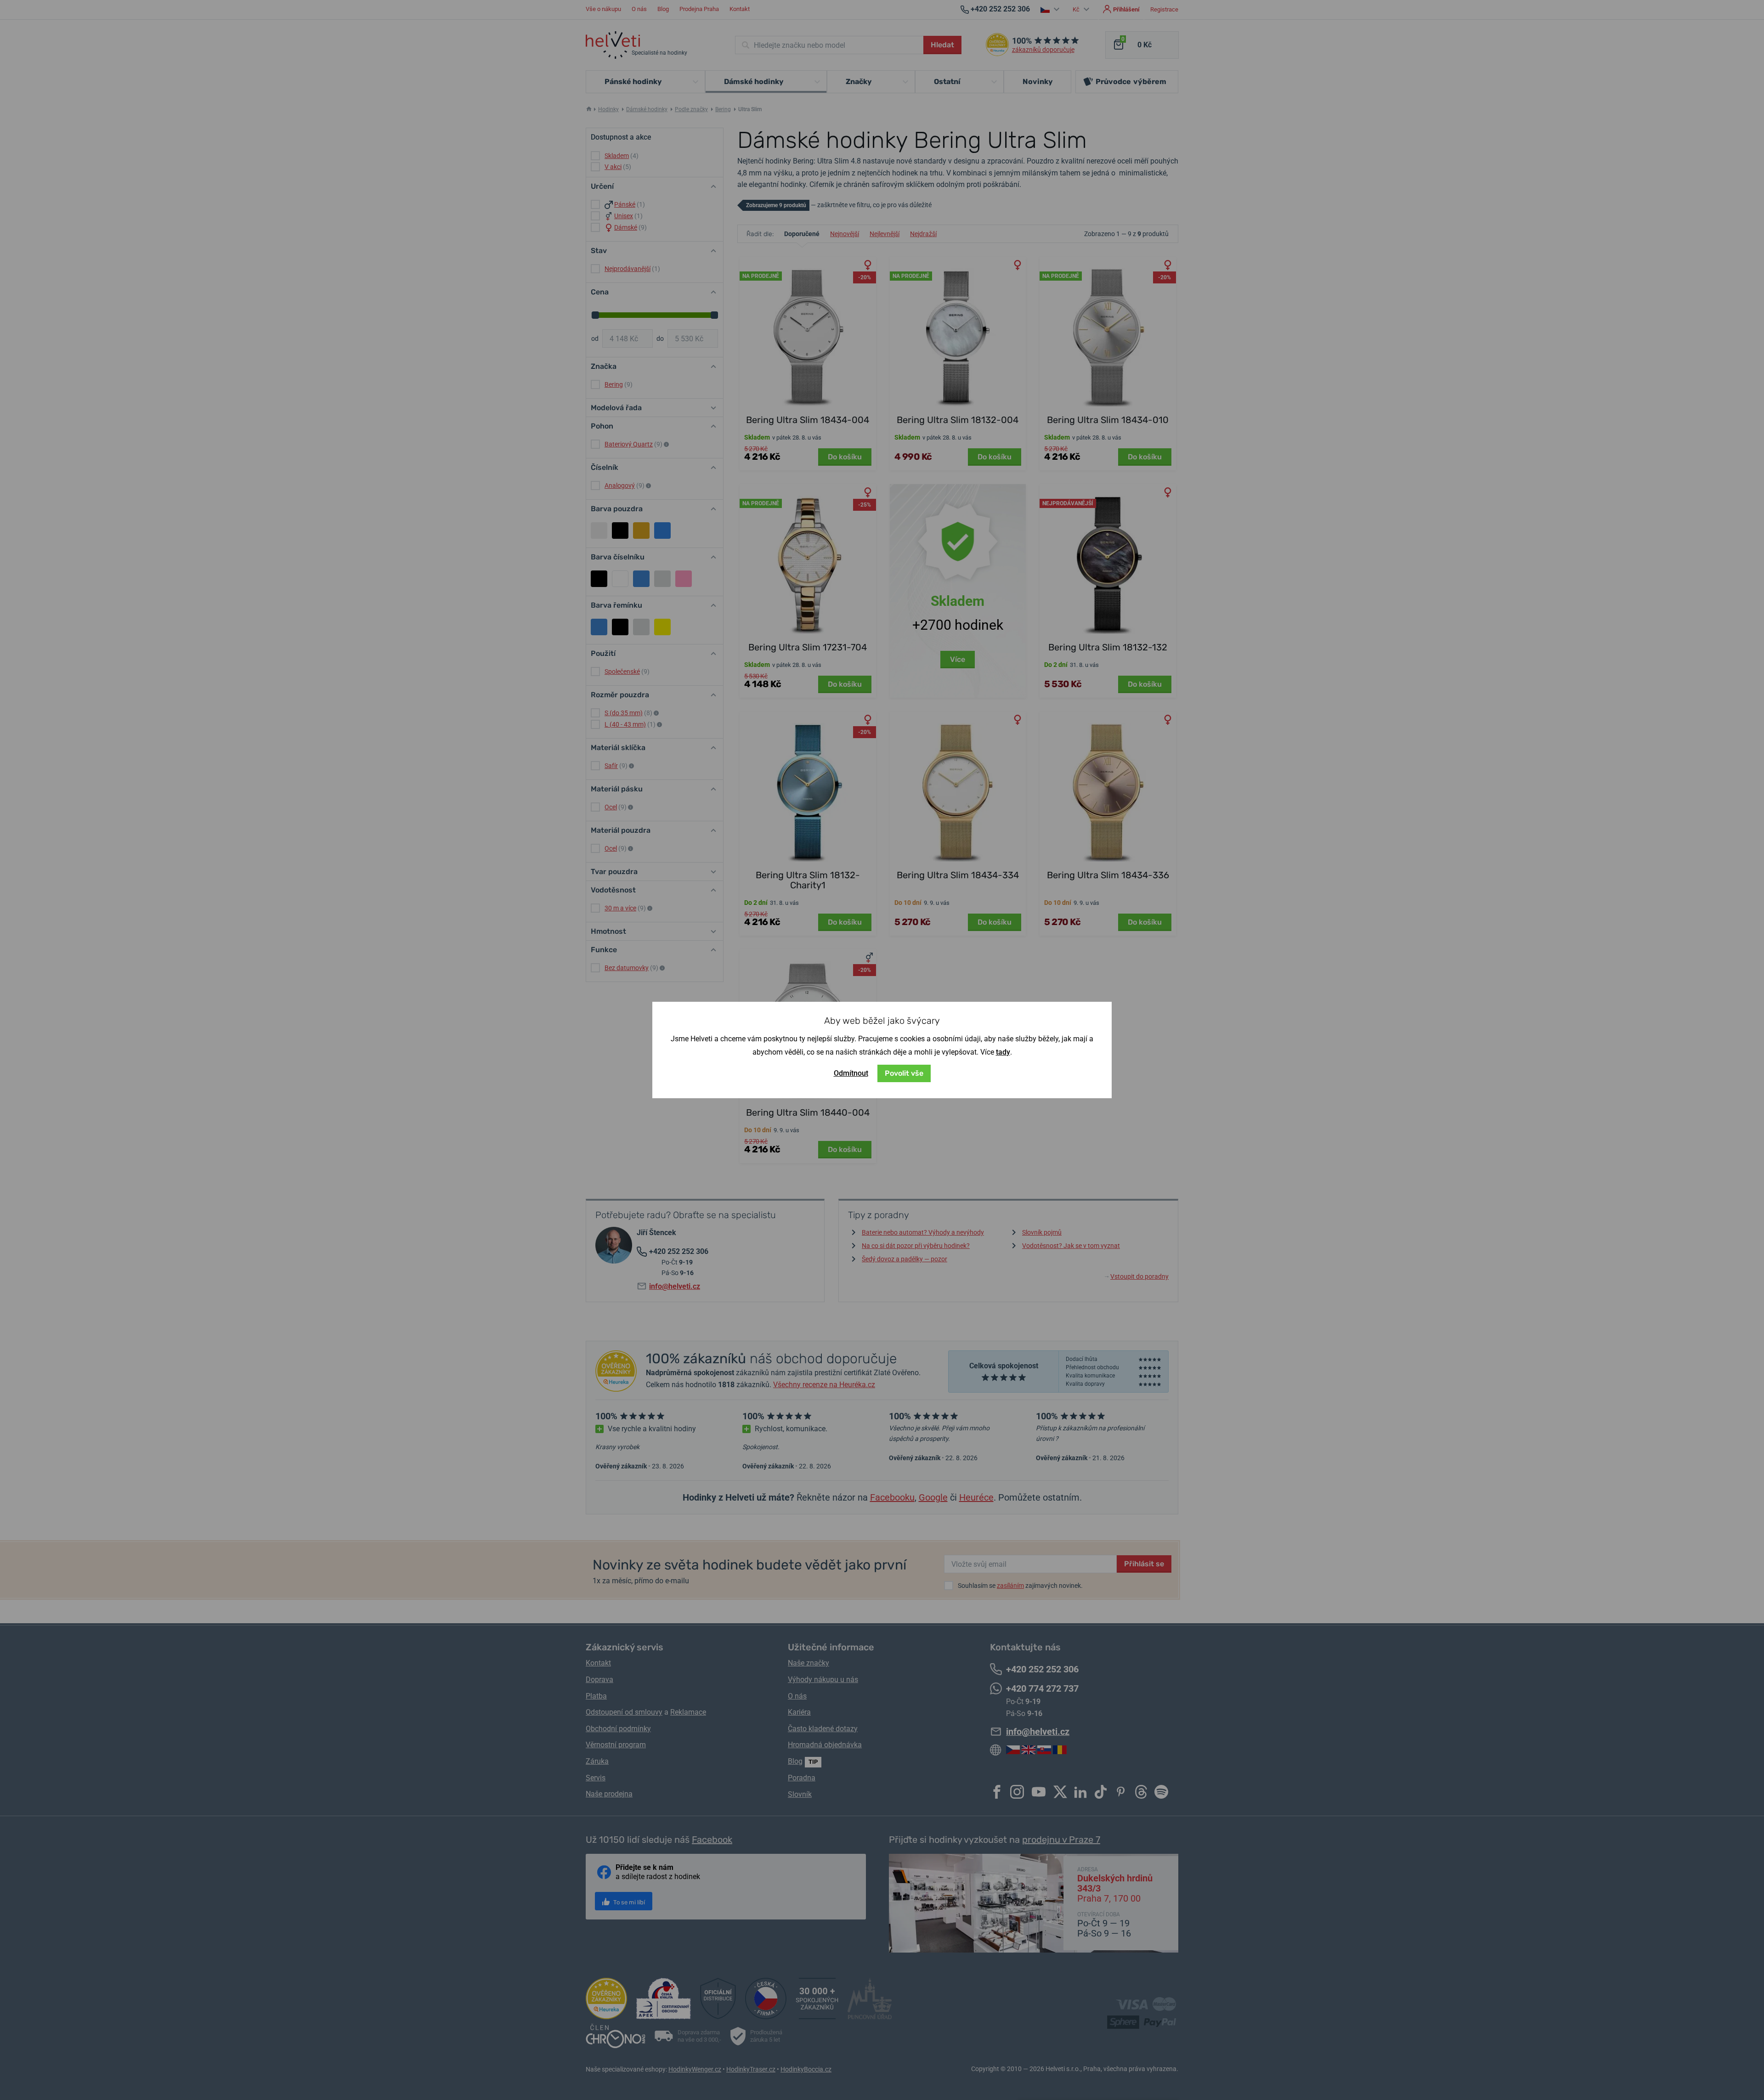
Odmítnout (851, 1073)
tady (1003, 1052)
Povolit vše (904, 1073)
